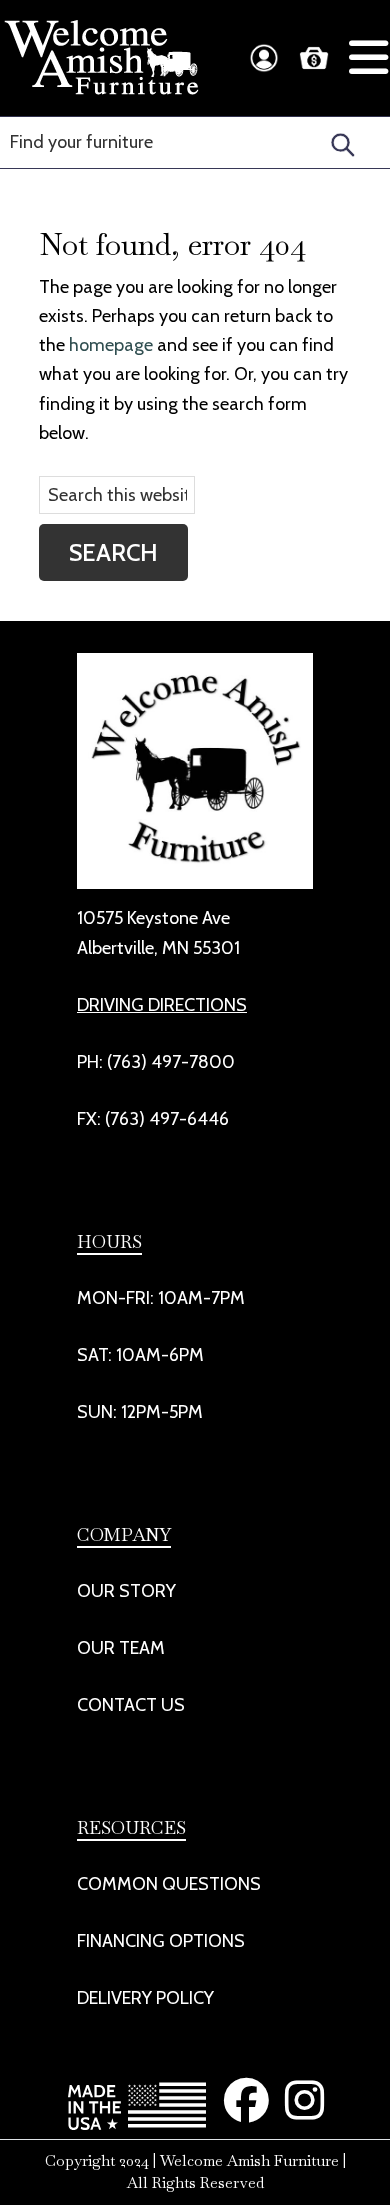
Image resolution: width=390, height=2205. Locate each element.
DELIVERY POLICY (145, 1998)
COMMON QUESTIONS (169, 1884)
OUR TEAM (121, 1648)
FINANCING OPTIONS (161, 1941)
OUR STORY (126, 1591)
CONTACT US (131, 1705)
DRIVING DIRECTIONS (162, 1005)
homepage (111, 345)
